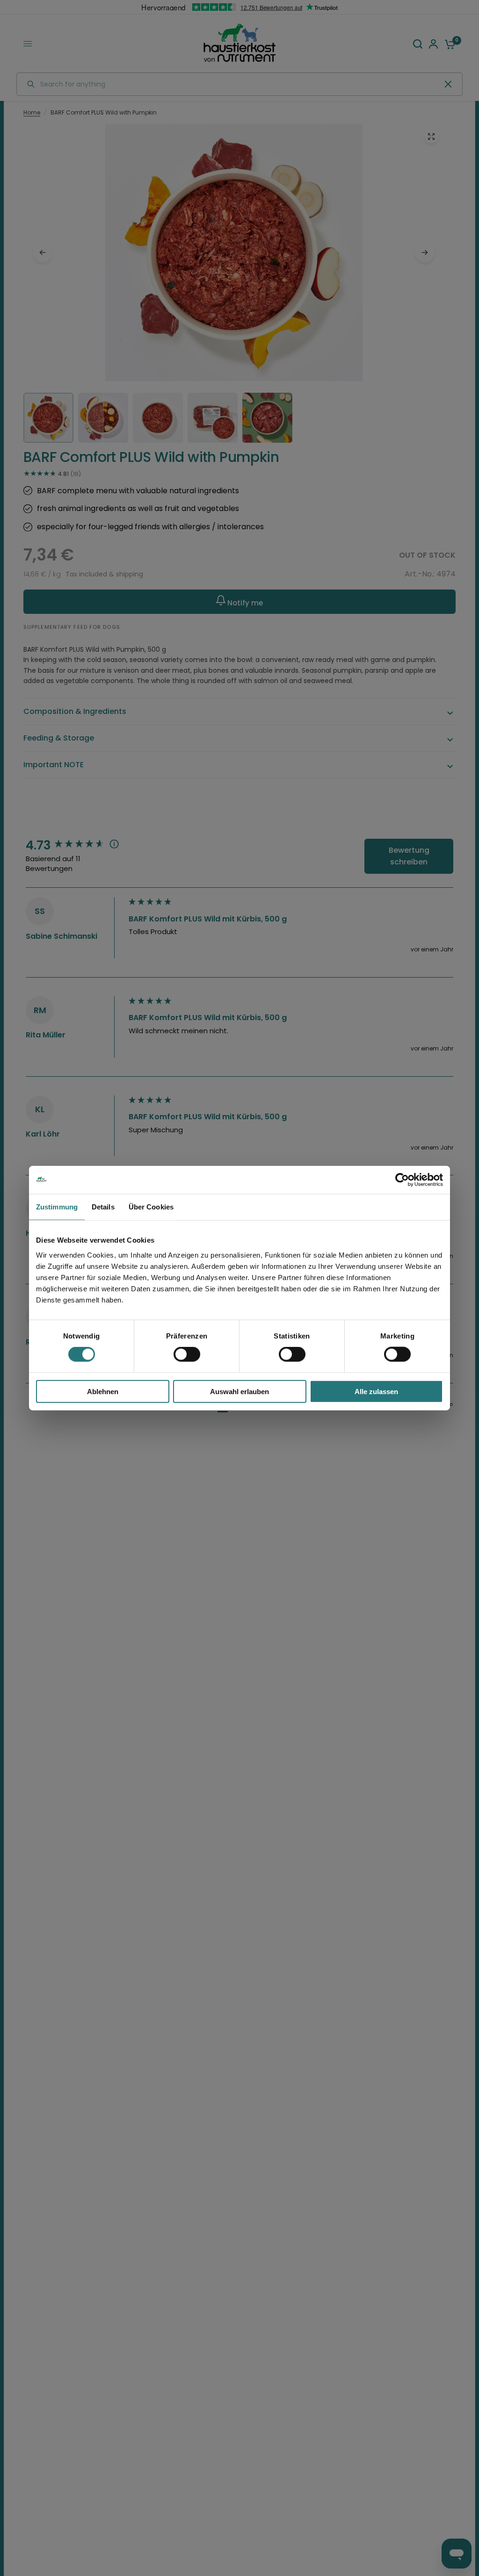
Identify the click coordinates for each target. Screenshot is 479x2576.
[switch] (187, 1354)
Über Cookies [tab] (151, 1207)
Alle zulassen (376, 1391)
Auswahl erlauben (239, 1391)
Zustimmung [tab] (57, 1207)
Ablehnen (103, 1391)
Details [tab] (103, 1207)
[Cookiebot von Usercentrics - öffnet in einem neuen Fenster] (402, 1180)
